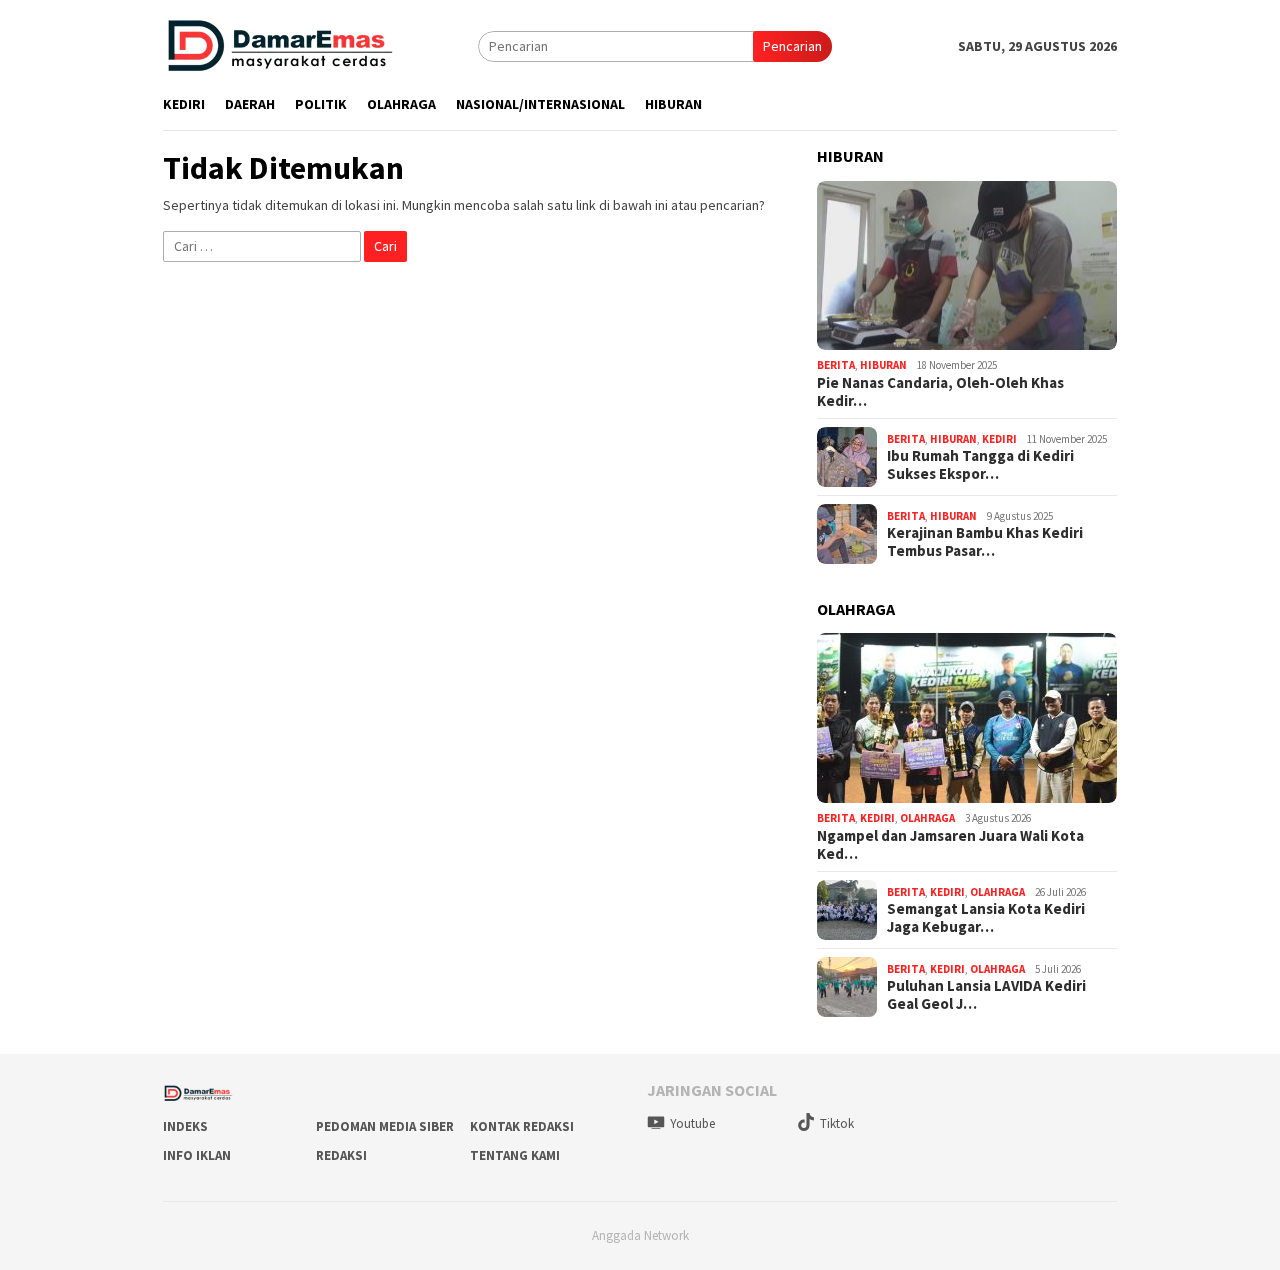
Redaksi (341, 1155)
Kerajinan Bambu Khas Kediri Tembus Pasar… (985, 542)
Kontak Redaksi (522, 1126)
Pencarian (792, 46)
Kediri (999, 439)
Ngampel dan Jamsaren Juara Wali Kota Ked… (950, 845)
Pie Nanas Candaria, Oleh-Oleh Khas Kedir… (940, 392)
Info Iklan (197, 1155)
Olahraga (927, 818)
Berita (836, 365)
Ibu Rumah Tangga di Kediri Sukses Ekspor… (980, 465)
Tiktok (837, 1123)
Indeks (185, 1126)
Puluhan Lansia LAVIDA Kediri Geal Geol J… (986, 995)
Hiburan (883, 365)
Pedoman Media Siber (385, 1126)
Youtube (692, 1123)
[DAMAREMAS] (279, 45)
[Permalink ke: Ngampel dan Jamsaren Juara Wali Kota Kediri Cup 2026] (967, 718)
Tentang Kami (515, 1155)
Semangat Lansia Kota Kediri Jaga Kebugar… (986, 918)
